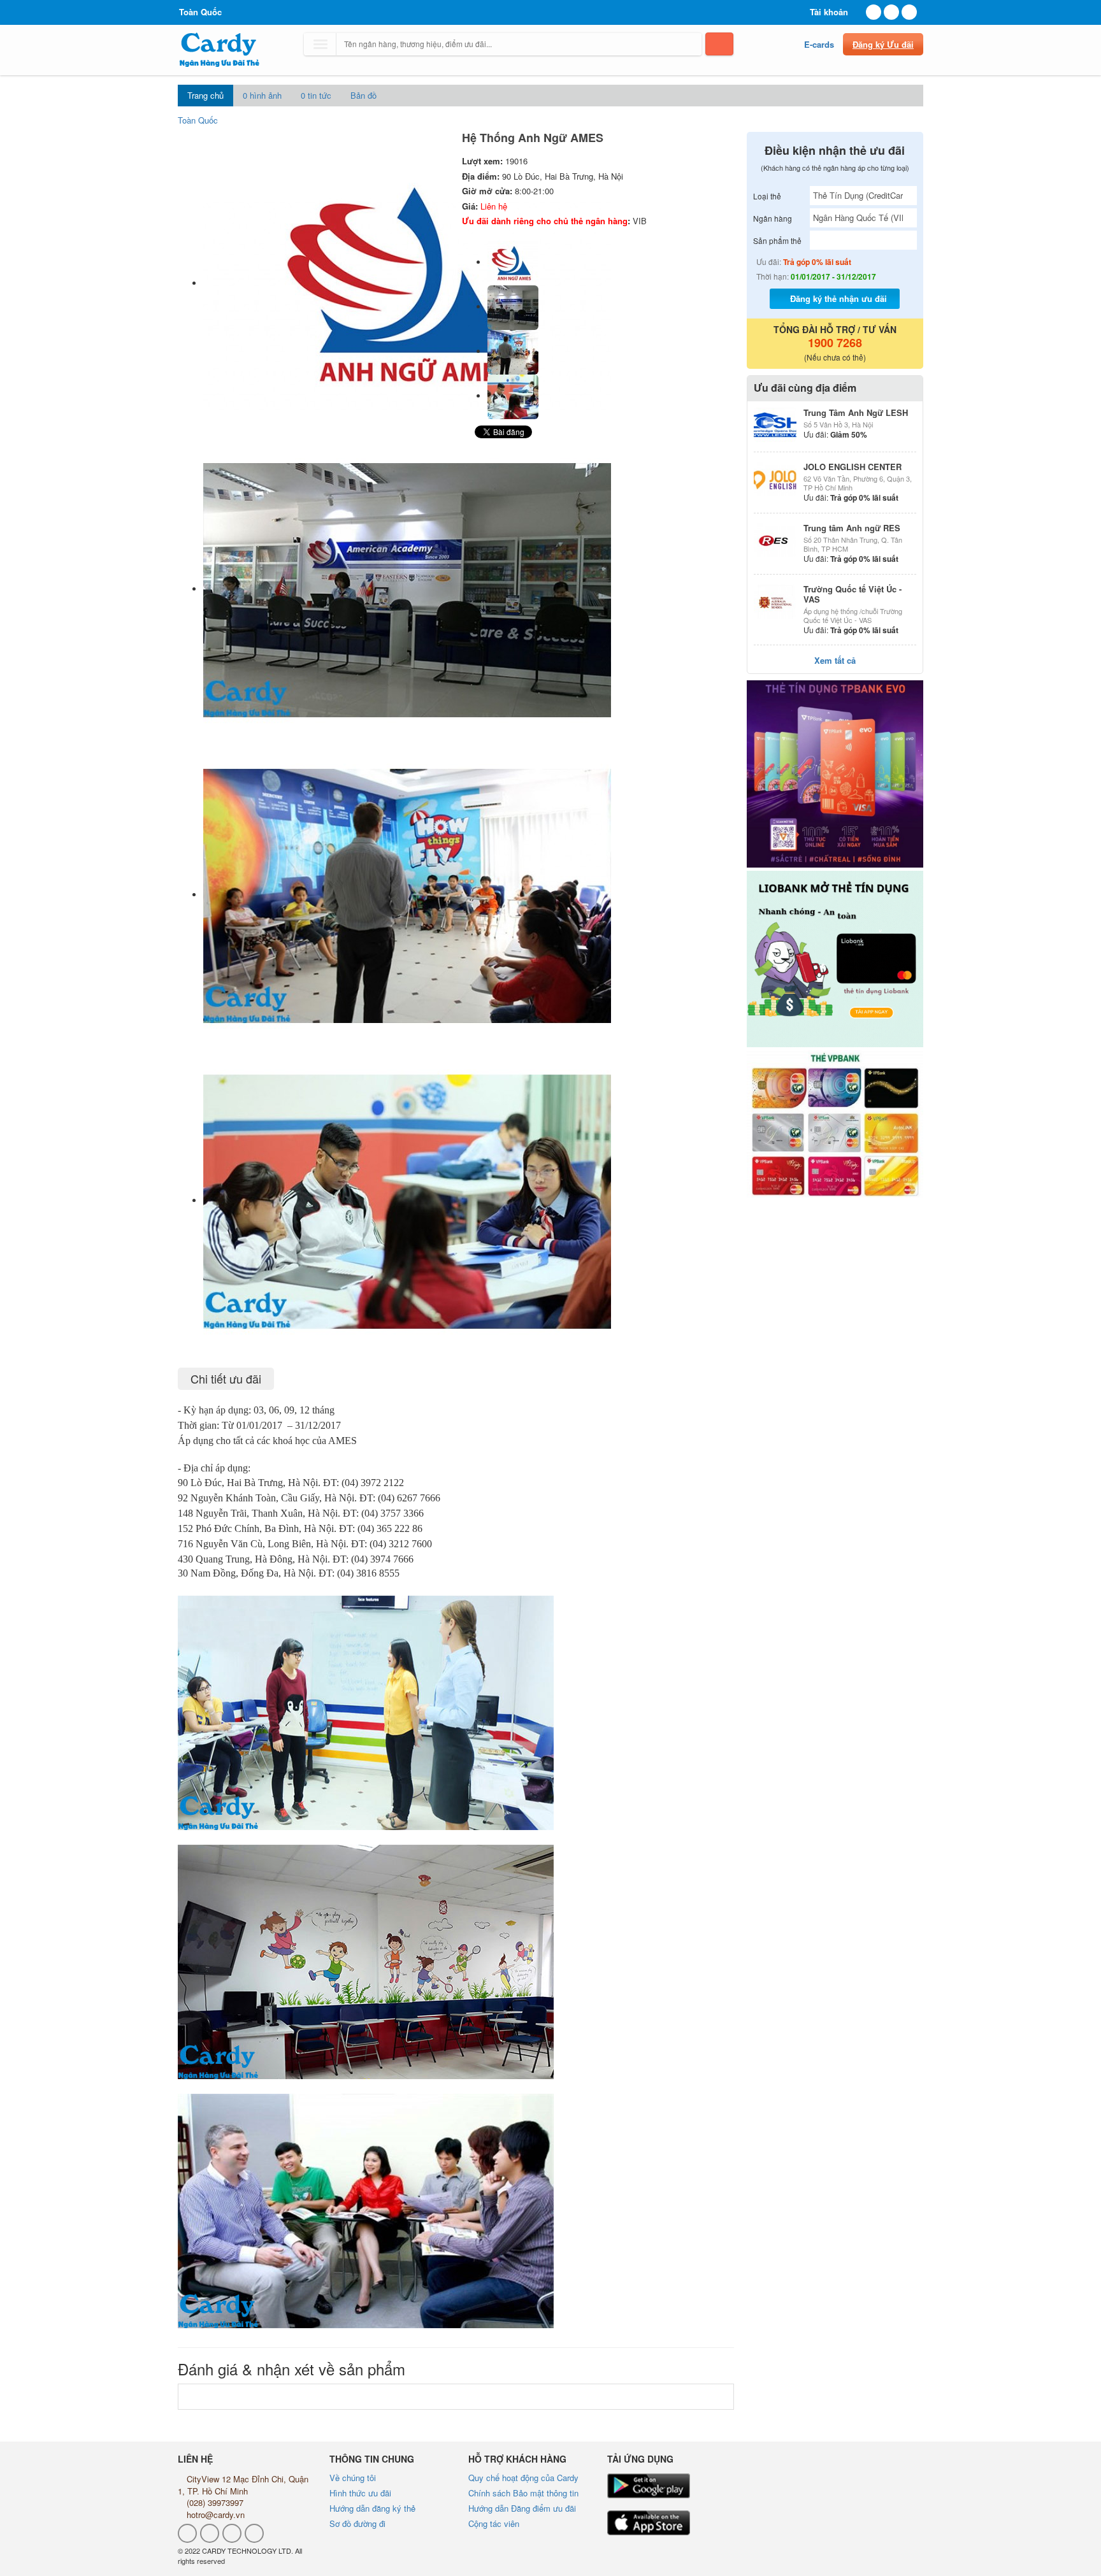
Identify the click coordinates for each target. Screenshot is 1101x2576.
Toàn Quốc (198, 120)
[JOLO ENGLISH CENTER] (775, 479)
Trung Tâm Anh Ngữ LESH (856, 412)
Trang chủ (205, 95)
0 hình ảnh (262, 95)
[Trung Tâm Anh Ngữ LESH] (775, 425)
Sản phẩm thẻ (777, 240)
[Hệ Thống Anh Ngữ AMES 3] (513, 396)
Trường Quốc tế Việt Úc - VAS (853, 594)
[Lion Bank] (835, 959)
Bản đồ (363, 95)
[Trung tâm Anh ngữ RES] (775, 540)
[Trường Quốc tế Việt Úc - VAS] (775, 601)
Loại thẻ (767, 196)
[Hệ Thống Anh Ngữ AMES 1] (513, 307)
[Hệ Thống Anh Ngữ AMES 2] (513, 351)
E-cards (819, 44)
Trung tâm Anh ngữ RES (852, 528)
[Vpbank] (835, 1124)
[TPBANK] (835, 774)
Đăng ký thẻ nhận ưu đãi (838, 298)
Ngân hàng (773, 218)
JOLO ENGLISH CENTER (853, 467)
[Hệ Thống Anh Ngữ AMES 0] (513, 262)
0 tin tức (316, 95)
